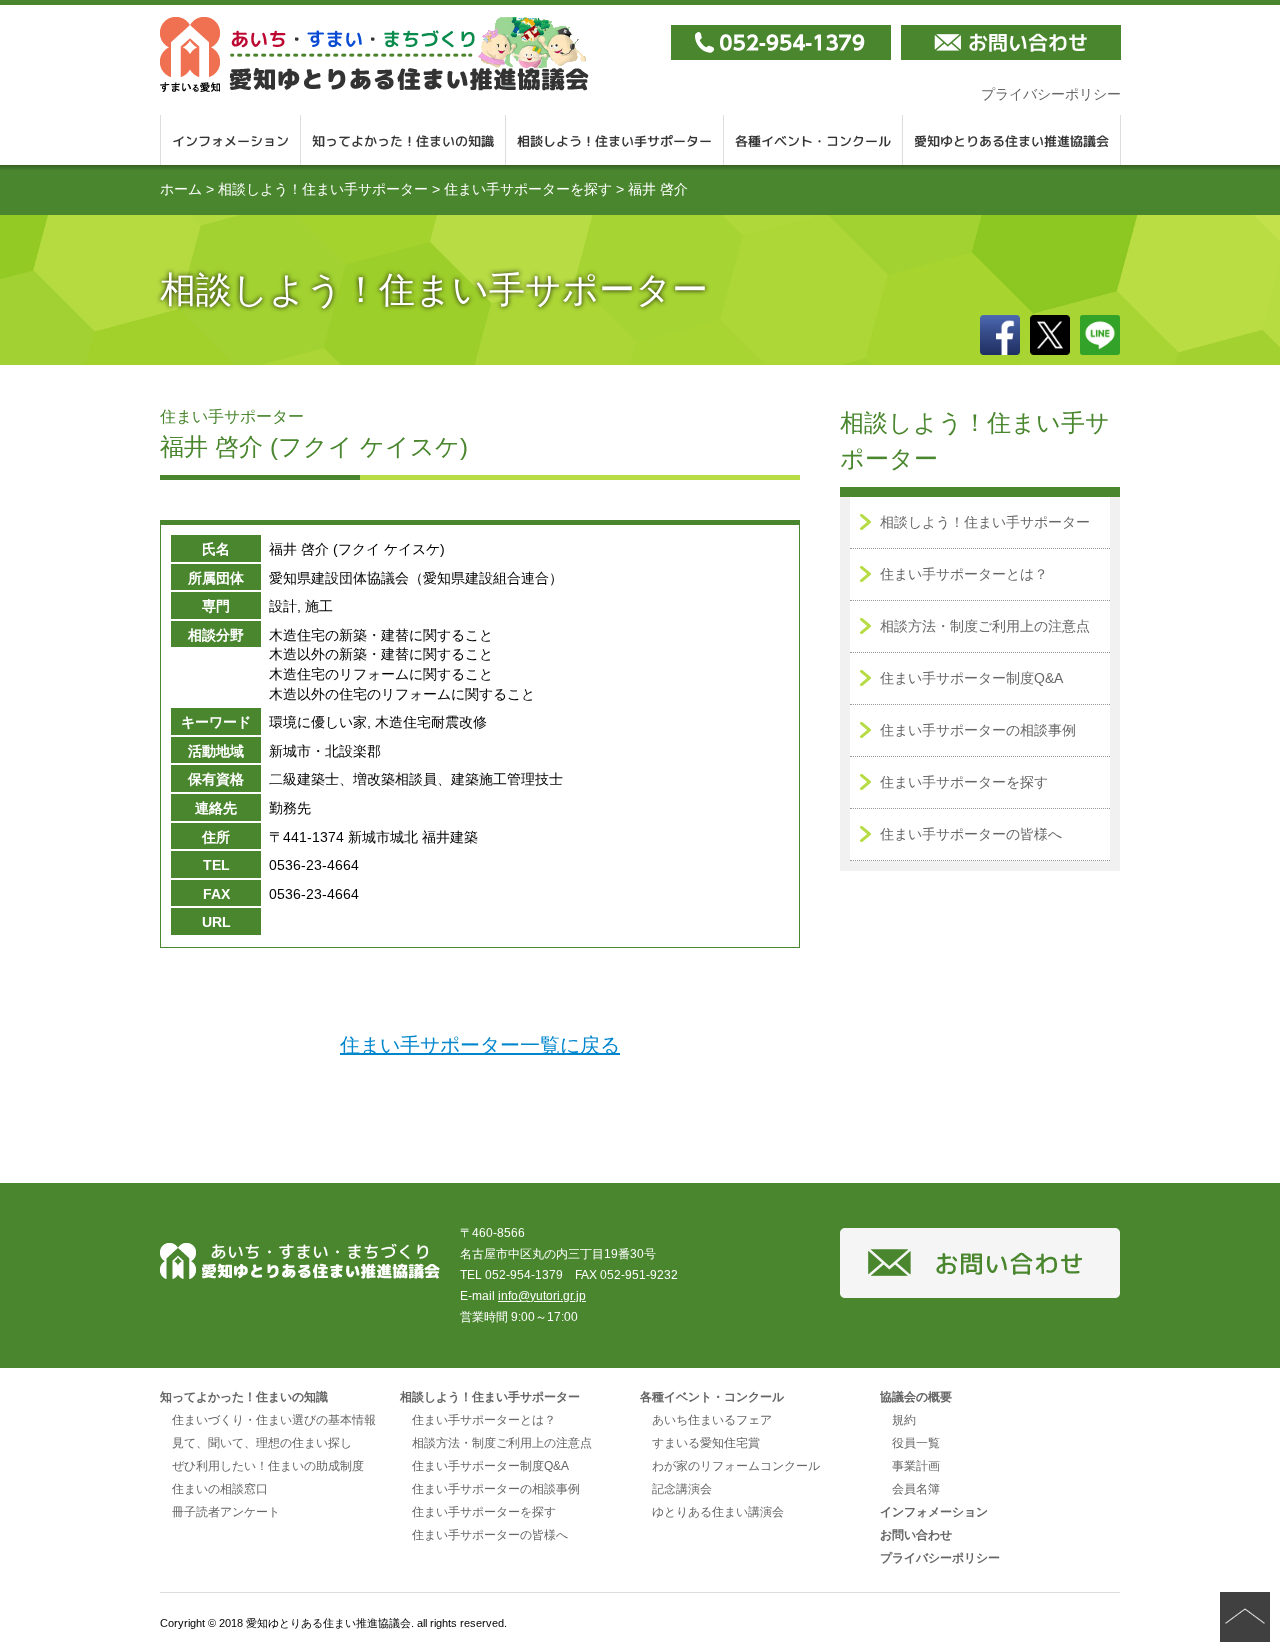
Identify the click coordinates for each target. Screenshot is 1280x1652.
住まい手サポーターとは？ (964, 574)
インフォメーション (230, 140)
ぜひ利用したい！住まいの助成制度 (268, 1466)
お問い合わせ (916, 1535)
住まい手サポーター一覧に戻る (480, 1045)
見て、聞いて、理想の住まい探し (262, 1443)
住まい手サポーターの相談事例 (978, 730)
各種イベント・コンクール (813, 140)
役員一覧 (916, 1443)
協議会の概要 (916, 1397)
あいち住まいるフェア (712, 1420)
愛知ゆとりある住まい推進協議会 (1012, 140)
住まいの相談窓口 (220, 1489)
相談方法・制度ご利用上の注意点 (985, 626)
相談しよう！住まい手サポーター (615, 140)
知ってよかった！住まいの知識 (403, 140)
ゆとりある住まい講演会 (718, 1512)
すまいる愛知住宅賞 (706, 1443)
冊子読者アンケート (226, 1512)
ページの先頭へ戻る (1245, 1617)
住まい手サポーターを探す (528, 189)
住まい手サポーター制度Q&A (971, 678)
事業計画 (916, 1466)
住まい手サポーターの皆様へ (971, 834)
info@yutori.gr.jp (542, 1296)
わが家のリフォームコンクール (736, 1466)
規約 (904, 1420)
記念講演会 (682, 1489)
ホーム (181, 189)
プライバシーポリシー (1051, 94)
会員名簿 (916, 1489)
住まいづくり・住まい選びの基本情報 (274, 1420)
